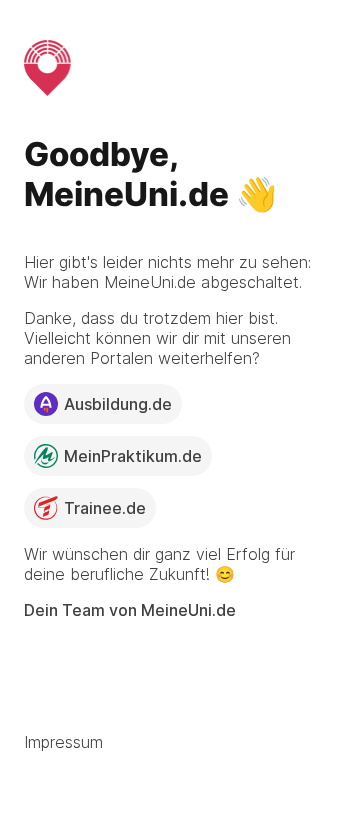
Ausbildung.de (118, 404)
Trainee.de (105, 508)
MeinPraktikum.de (133, 456)
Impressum (63, 742)
